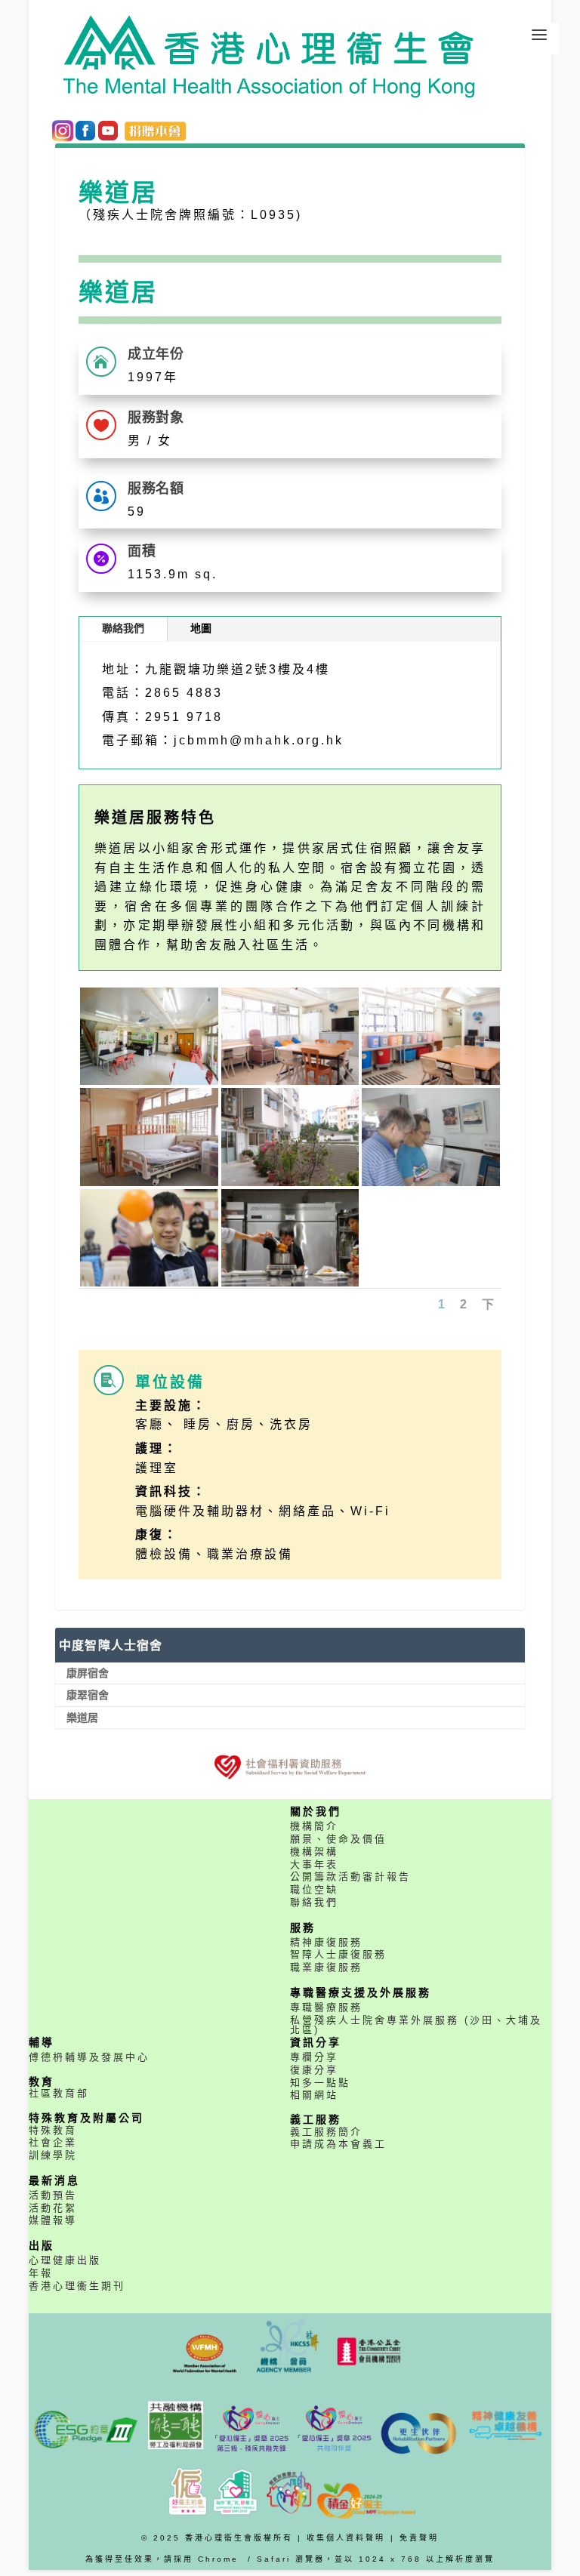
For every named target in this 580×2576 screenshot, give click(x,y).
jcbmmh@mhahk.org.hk (259, 740)
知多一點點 (320, 2083)
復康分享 (314, 2070)
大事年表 (314, 1864)
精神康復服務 (326, 1942)
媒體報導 (53, 2220)
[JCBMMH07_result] (149, 1283)
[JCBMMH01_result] (149, 1081)
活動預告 (53, 2195)
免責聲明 (419, 2538)
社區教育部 (59, 2093)
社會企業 (53, 2142)
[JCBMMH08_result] (290, 1283)
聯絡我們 (123, 628)
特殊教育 (53, 2130)
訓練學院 (53, 2155)
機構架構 (314, 1852)
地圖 (201, 628)
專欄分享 (314, 2057)
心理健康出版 (65, 2260)
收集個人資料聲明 (346, 2538)
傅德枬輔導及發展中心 (89, 2057)
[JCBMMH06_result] (431, 1182)
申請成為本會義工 (338, 2144)
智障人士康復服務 (338, 1954)
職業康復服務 (326, 1967)
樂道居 (82, 1718)
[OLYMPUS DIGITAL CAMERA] (290, 1081)
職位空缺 (314, 1889)
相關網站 (314, 2095)
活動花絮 (53, 2208)
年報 (41, 2273)
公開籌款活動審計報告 (350, 1877)
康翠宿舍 (88, 1695)
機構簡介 (314, 1826)
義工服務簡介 (326, 2132)
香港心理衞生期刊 (77, 2286)
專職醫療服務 (326, 2007)
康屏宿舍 (88, 1673)
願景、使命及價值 (338, 1839)
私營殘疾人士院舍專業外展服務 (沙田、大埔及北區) (416, 2025)
